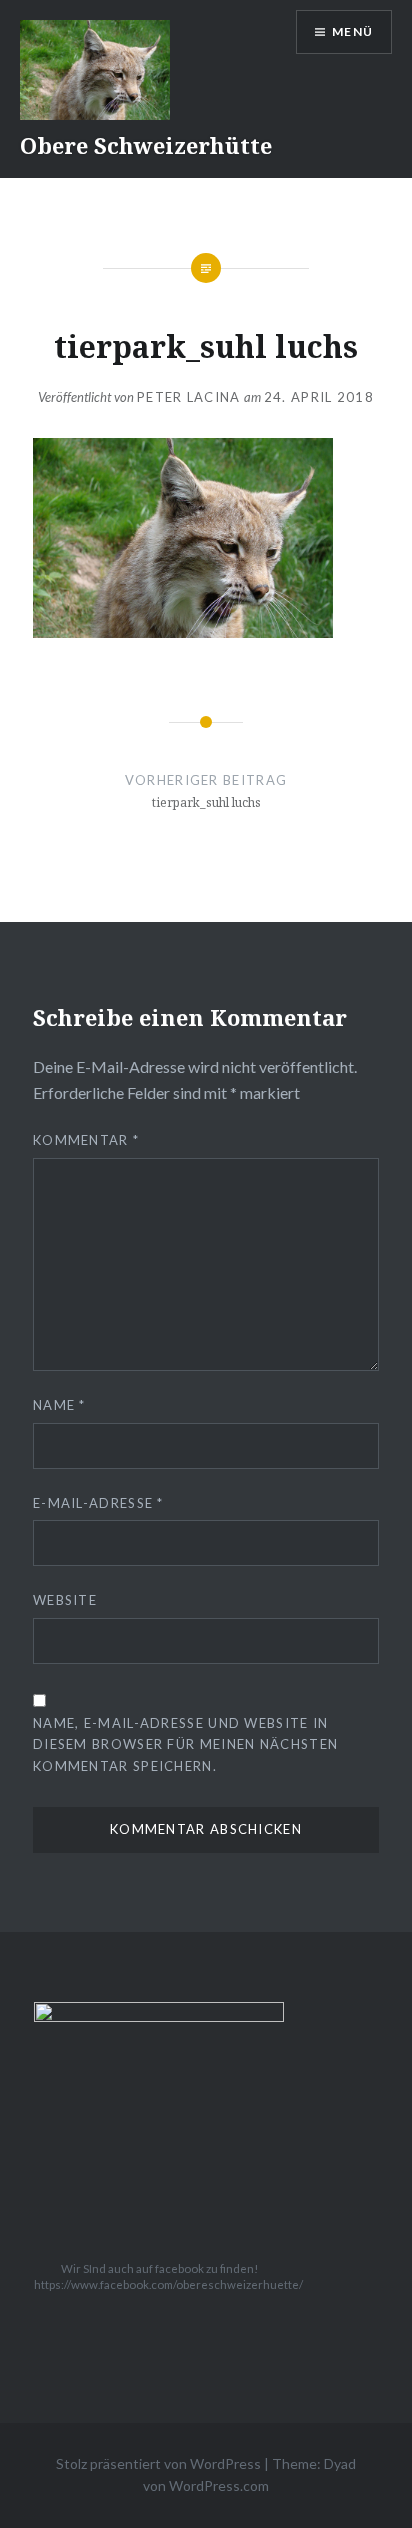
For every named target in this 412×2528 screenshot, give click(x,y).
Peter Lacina (189, 397)
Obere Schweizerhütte (146, 145)
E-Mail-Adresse (98, 1503)
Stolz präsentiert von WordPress (158, 2463)
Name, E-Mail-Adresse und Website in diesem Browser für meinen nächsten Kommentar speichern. (185, 1744)
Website (65, 1600)
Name (59, 1405)
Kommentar (86, 1140)
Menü (352, 31)
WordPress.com (219, 2485)
